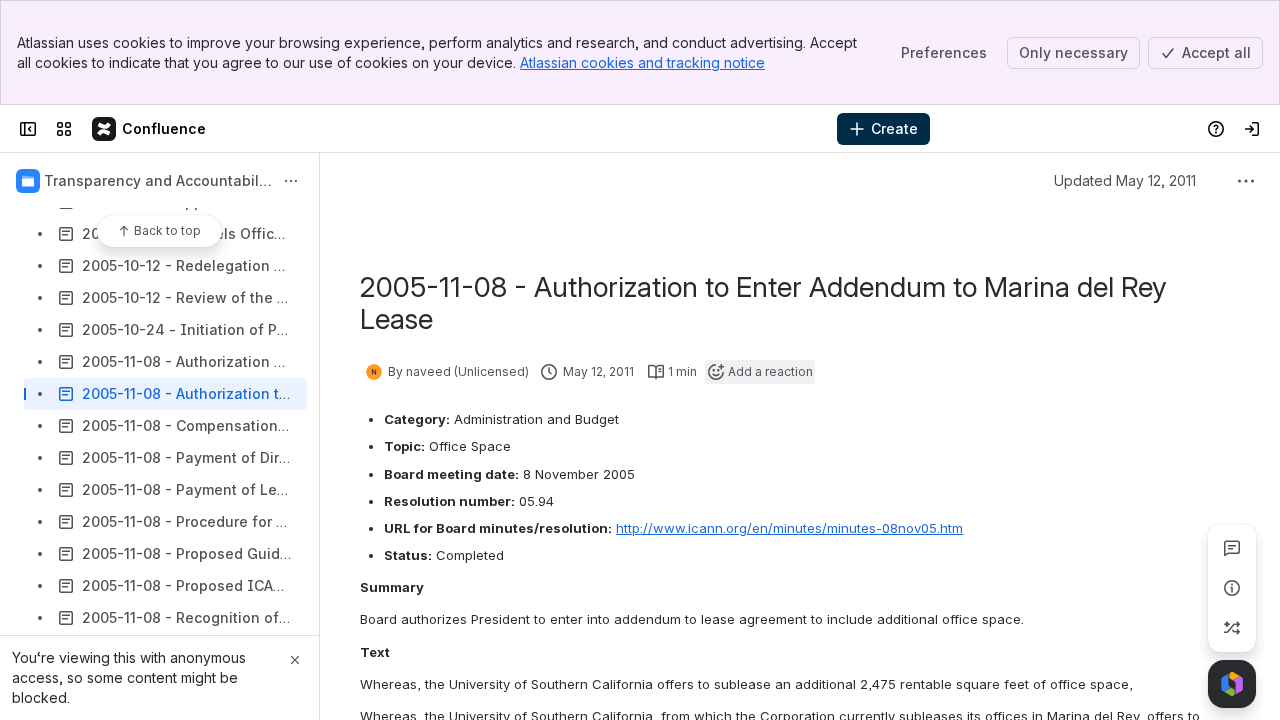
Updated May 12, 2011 (1125, 180)
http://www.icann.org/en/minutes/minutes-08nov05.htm (789, 528)
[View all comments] (1232, 548)
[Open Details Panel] (1232, 588)
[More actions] (291, 181)
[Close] (295, 660)
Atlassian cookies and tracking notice (642, 62)
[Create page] (1232, 628)
